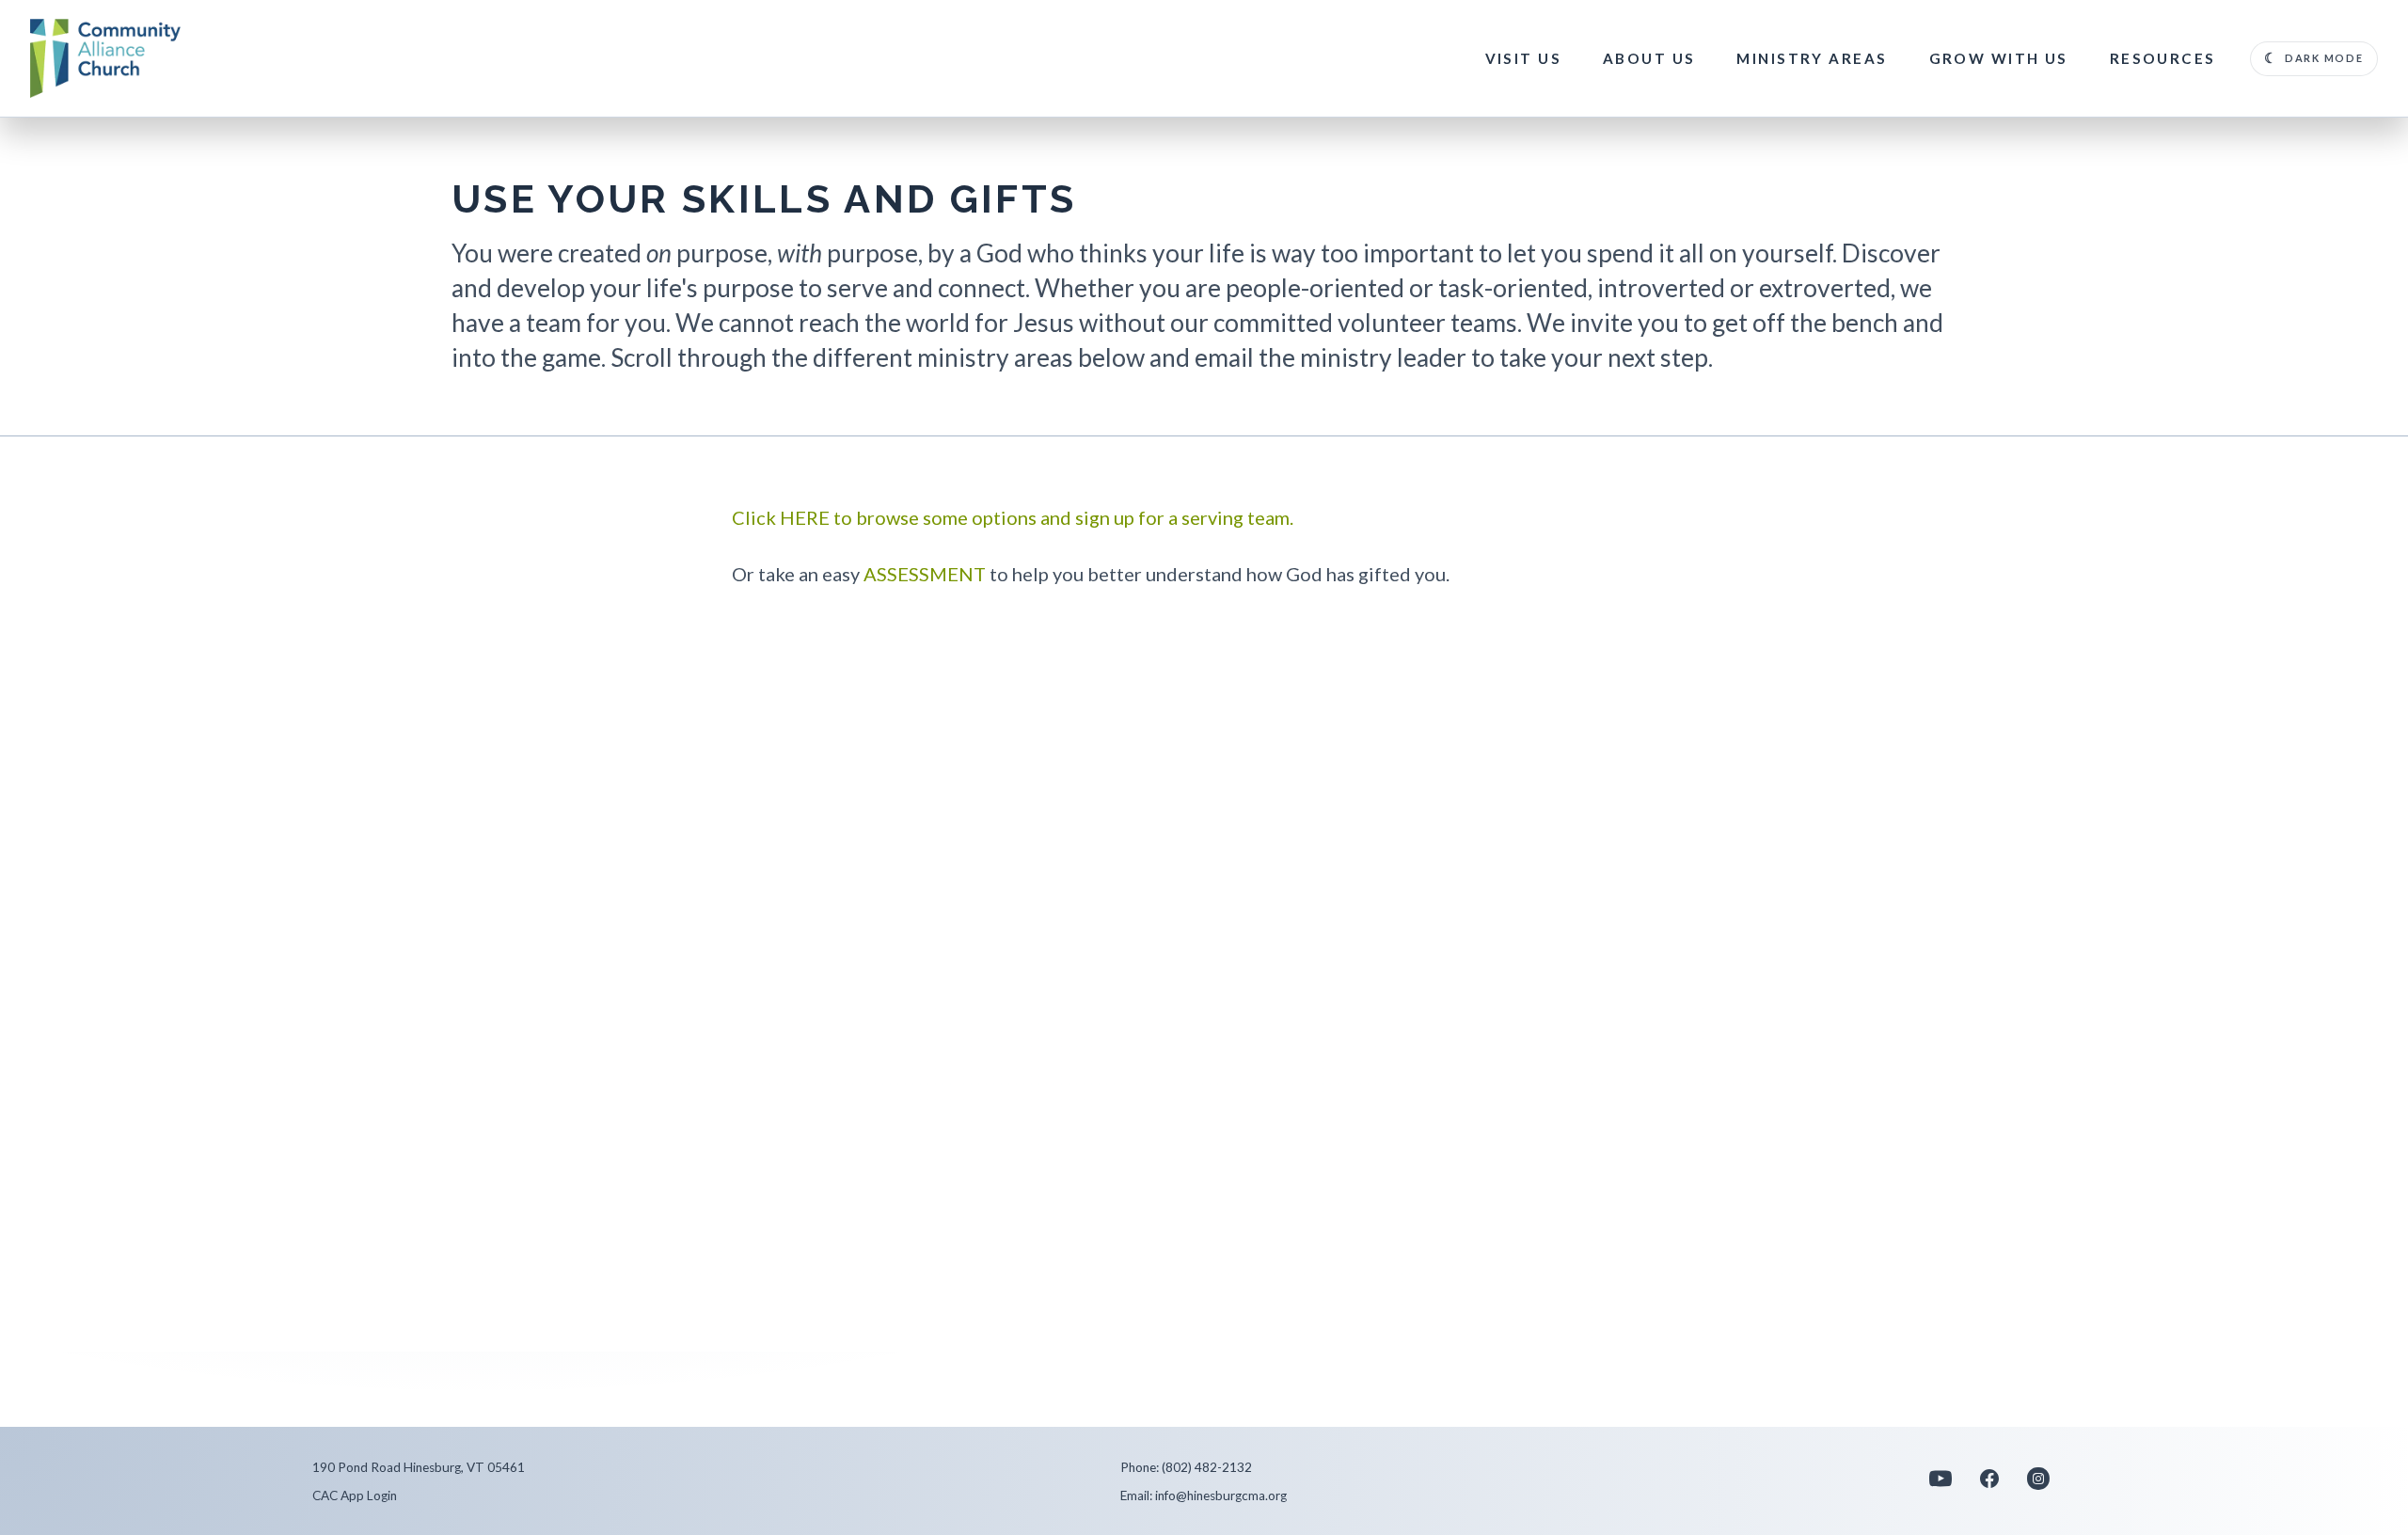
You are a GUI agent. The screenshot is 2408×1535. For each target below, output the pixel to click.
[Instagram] (2038, 1485)
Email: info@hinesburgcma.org (1204, 1495)
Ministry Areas (1812, 58)
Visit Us (1523, 58)
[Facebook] (1989, 1485)
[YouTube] (1941, 1485)
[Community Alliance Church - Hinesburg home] (105, 58)
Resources (2163, 58)
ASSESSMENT (925, 574)
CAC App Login (355, 1495)
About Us (1649, 58)
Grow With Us (1999, 58)
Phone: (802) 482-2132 (1186, 1467)
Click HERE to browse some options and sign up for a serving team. (1013, 517)
